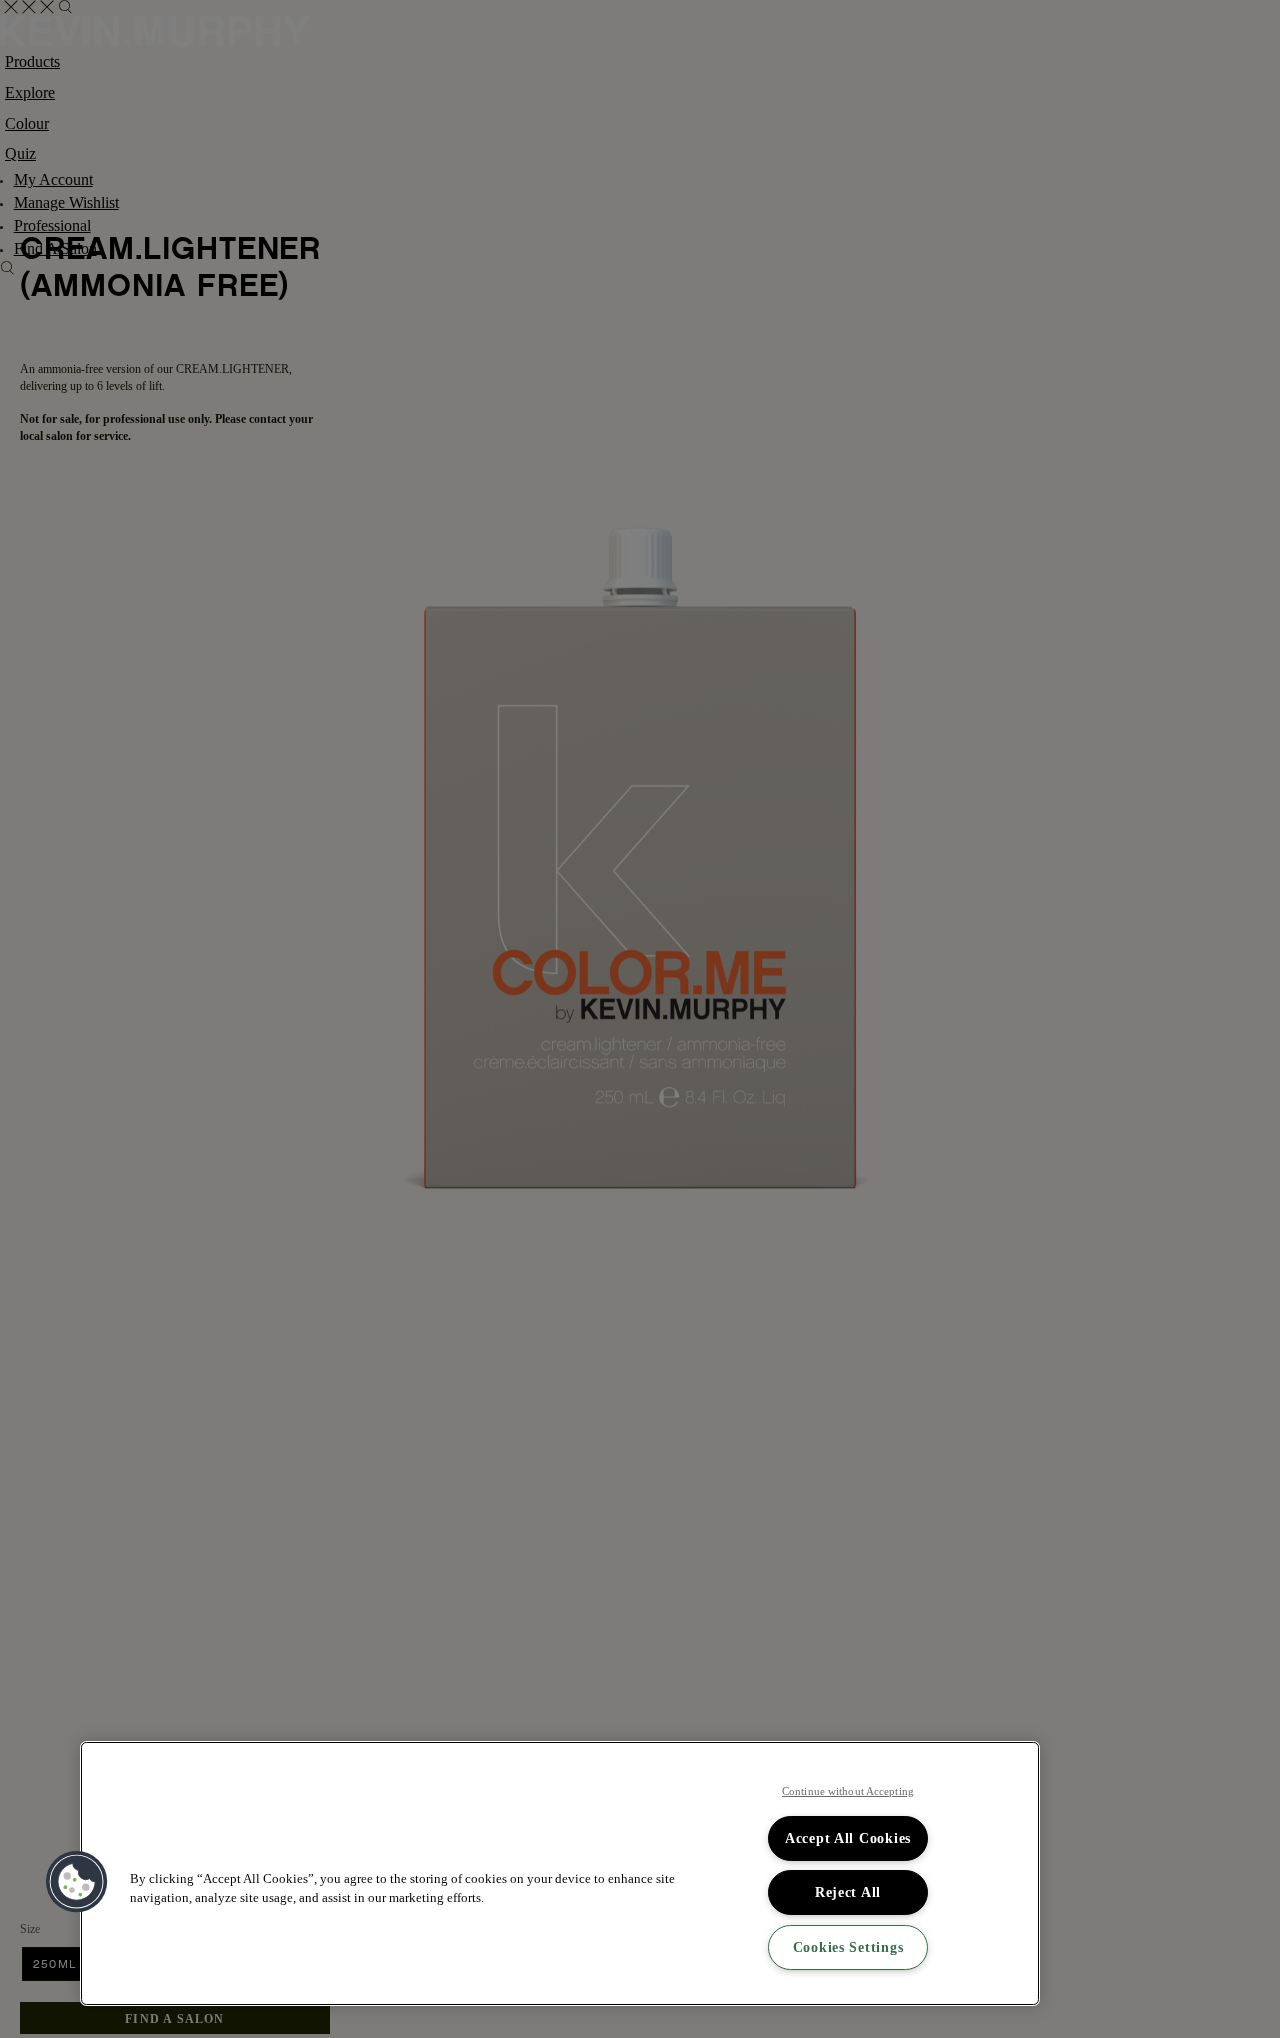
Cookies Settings (848, 1947)
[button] (77, 1882)
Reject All (848, 1892)
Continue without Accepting (848, 1791)
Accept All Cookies (848, 1838)
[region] (560, 1873)
